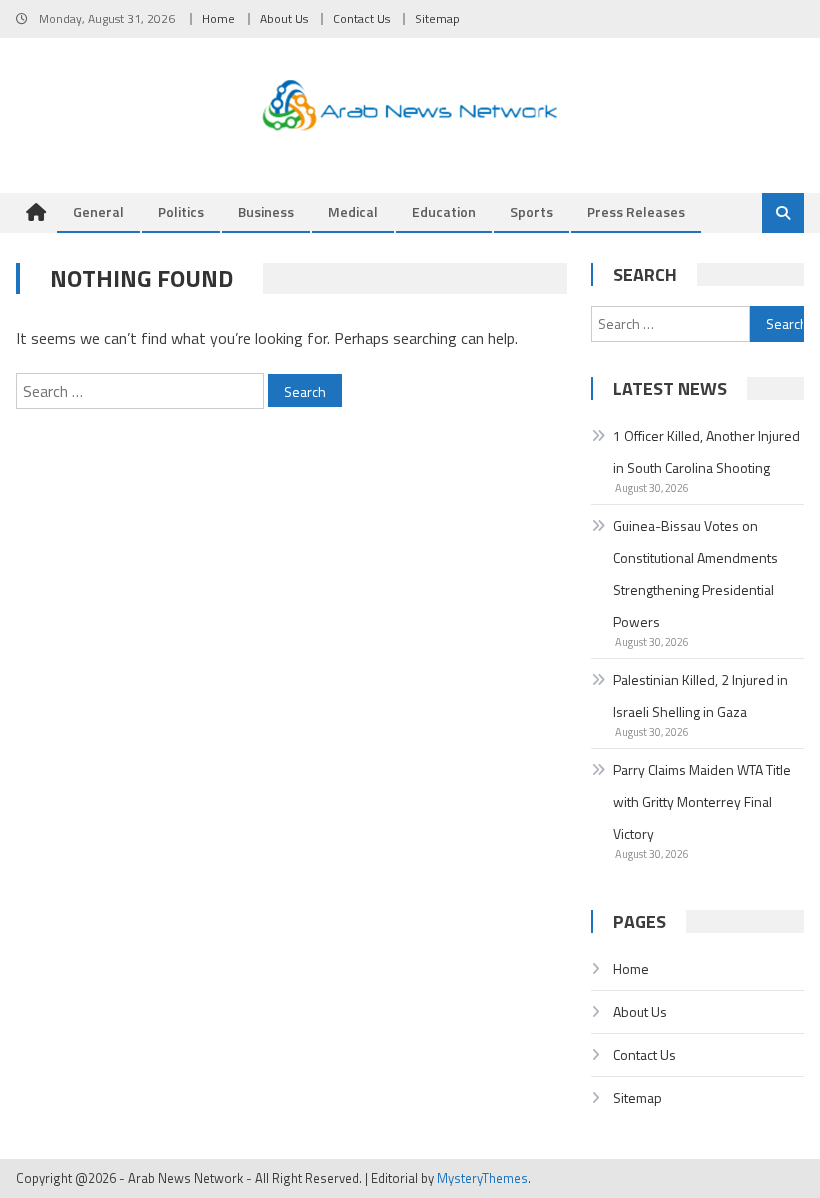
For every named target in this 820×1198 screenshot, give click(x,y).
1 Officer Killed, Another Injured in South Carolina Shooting (706, 451)
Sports (531, 211)
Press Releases (636, 211)
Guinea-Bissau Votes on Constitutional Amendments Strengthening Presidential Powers (695, 573)
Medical (353, 211)
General (98, 211)
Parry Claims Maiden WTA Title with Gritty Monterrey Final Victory (702, 801)
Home (218, 18)
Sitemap (437, 18)
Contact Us (361, 18)
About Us (284, 18)
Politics (181, 211)
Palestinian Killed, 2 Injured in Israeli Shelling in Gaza (700, 695)
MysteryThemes (482, 1178)
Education (444, 211)
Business (266, 211)
